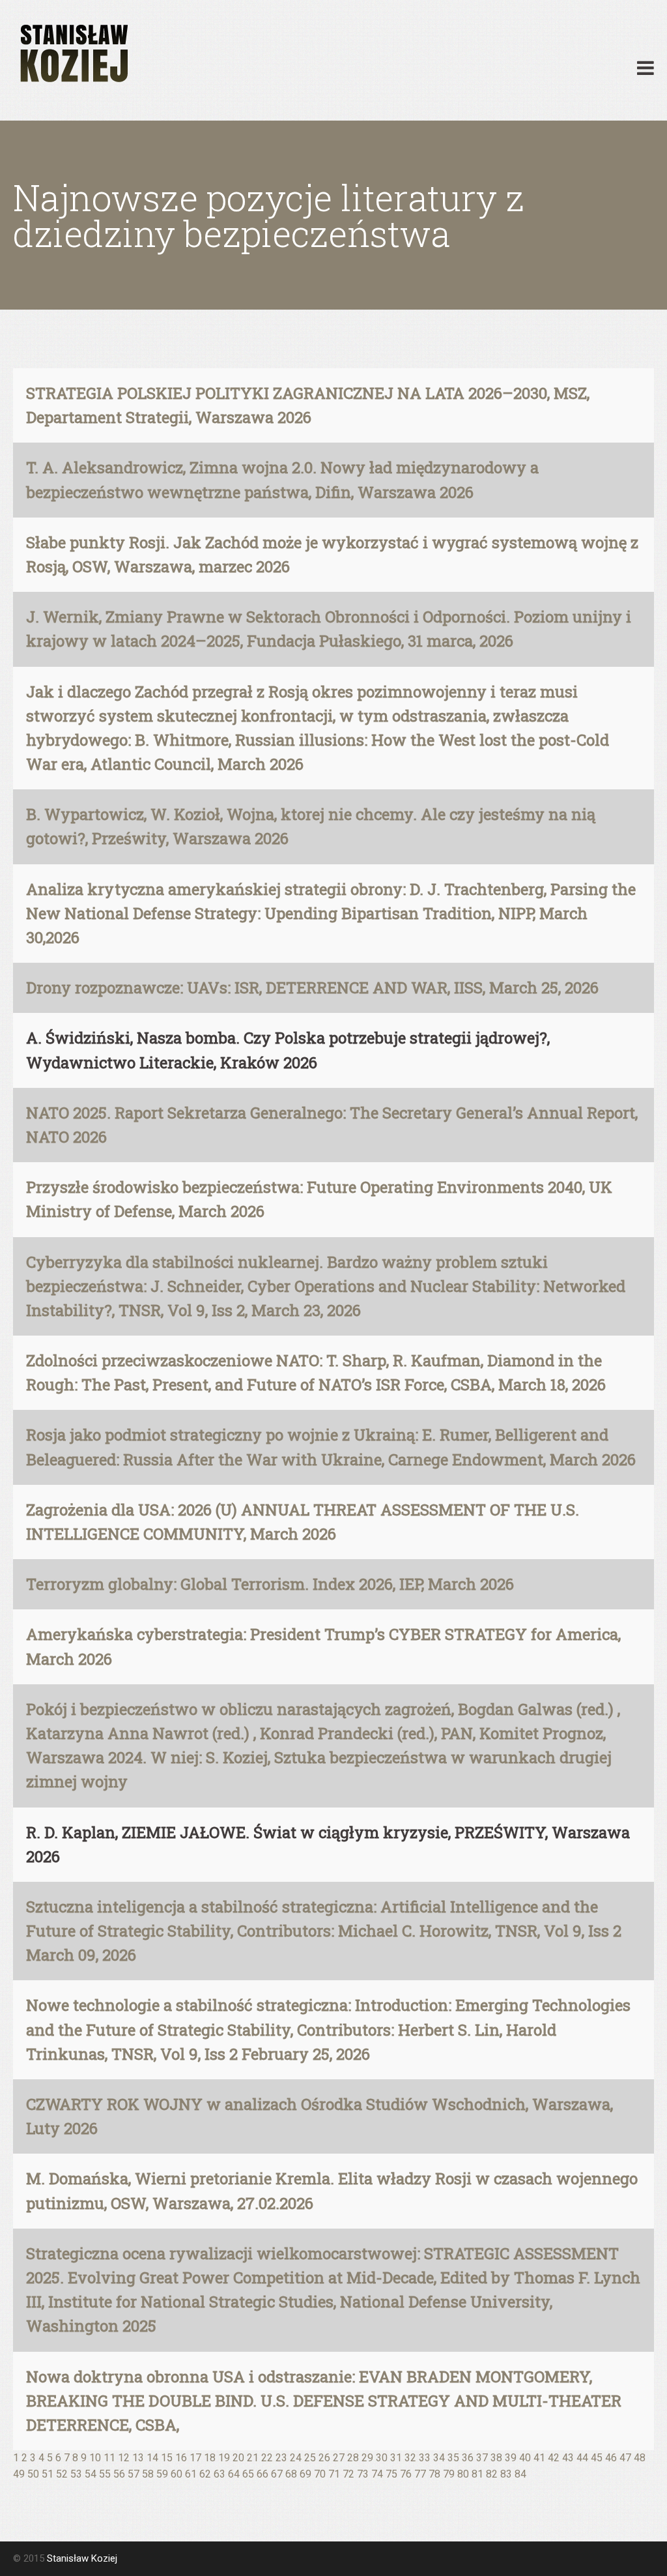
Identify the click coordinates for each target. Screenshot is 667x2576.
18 (210, 2458)
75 (391, 2474)
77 (420, 2474)
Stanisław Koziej (82, 2558)
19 (224, 2458)
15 (167, 2458)
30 (382, 2458)
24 (296, 2458)
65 (248, 2474)
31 (396, 2458)
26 (324, 2458)
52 (62, 2474)
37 (482, 2458)
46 (611, 2458)
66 (263, 2474)
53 (76, 2474)
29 (367, 2458)
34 (439, 2458)
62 (205, 2474)
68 (291, 2474)
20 (238, 2458)
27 (339, 2458)
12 (124, 2458)
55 (105, 2474)
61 (191, 2474)
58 (148, 2474)
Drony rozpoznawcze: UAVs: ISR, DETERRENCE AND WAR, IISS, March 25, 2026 (312, 988)
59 (162, 2474)
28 (353, 2458)
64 (234, 2474)
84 (520, 2474)
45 (597, 2458)
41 (539, 2458)
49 (19, 2474)
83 (506, 2474)
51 (48, 2474)
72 (348, 2474)
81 (477, 2474)
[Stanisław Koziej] (72, 54)
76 (406, 2474)
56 (119, 2474)
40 (525, 2458)
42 (554, 2458)
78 (434, 2474)
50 (33, 2474)
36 (468, 2458)
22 (267, 2458)
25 (310, 2458)
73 (363, 2474)
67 (277, 2474)
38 (496, 2458)
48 (640, 2458)
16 (181, 2458)
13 (138, 2458)
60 (177, 2474)
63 (220, 2474)
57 (134, 2474)
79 (449, 2474)
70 (320, 2474)
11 (109, 2458)
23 (281, 2458)
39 (511, 2458)
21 (253, 2458)
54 (91, 2474)
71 (334, 2474)
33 (425, 2458)
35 (453, 2458)
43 (568, 2458)
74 (377, 2474)
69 (305, 2474)
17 (195, 2458)
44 (582, 2458)
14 (152, 2458)
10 (95, 2458)
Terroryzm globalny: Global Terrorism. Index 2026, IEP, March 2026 (270, 1584)
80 (463, 2474)
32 (410, 2458)
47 (625, 2458)
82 (492, 2474)
